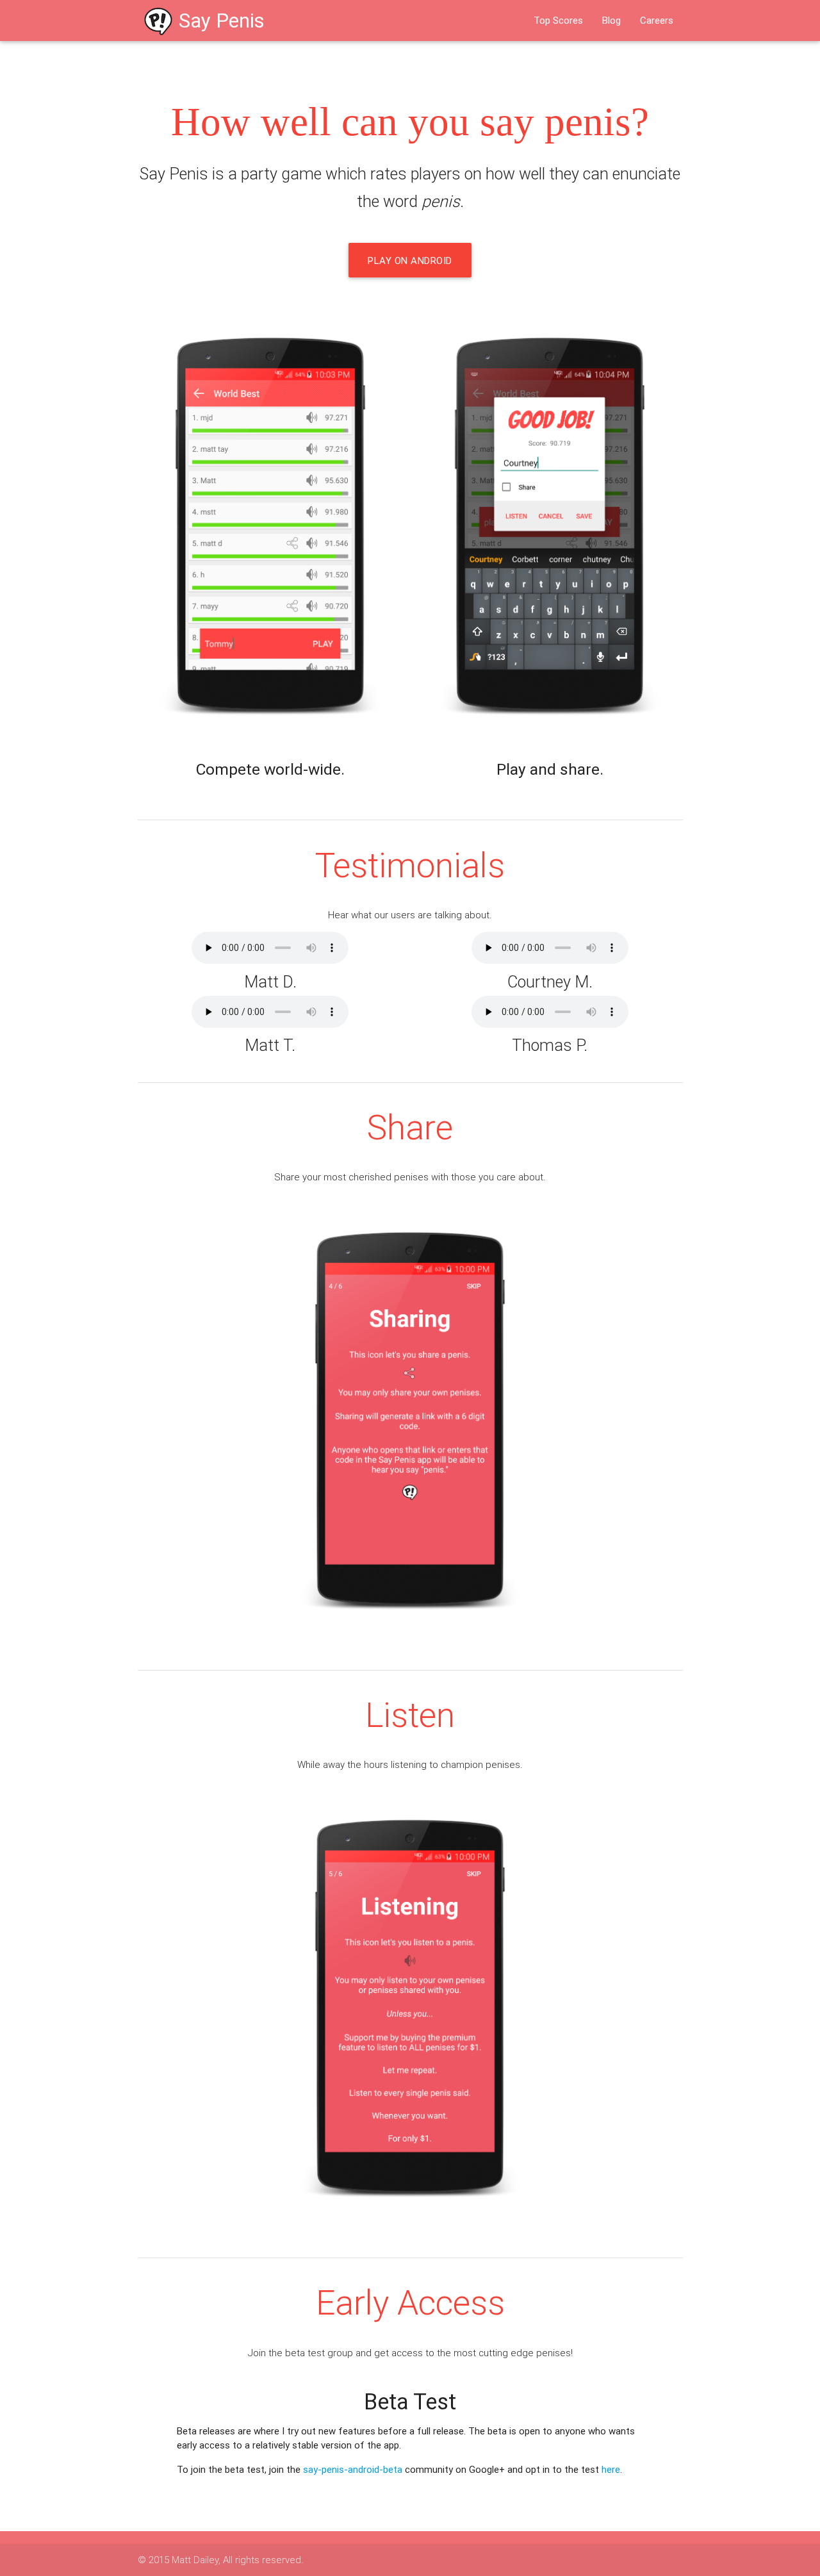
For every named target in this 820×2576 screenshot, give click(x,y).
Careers (657, 20)
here (611, 2469)
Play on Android (410, 260)
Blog (611, 20)
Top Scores (558, 20)
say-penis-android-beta (353, 2469)
